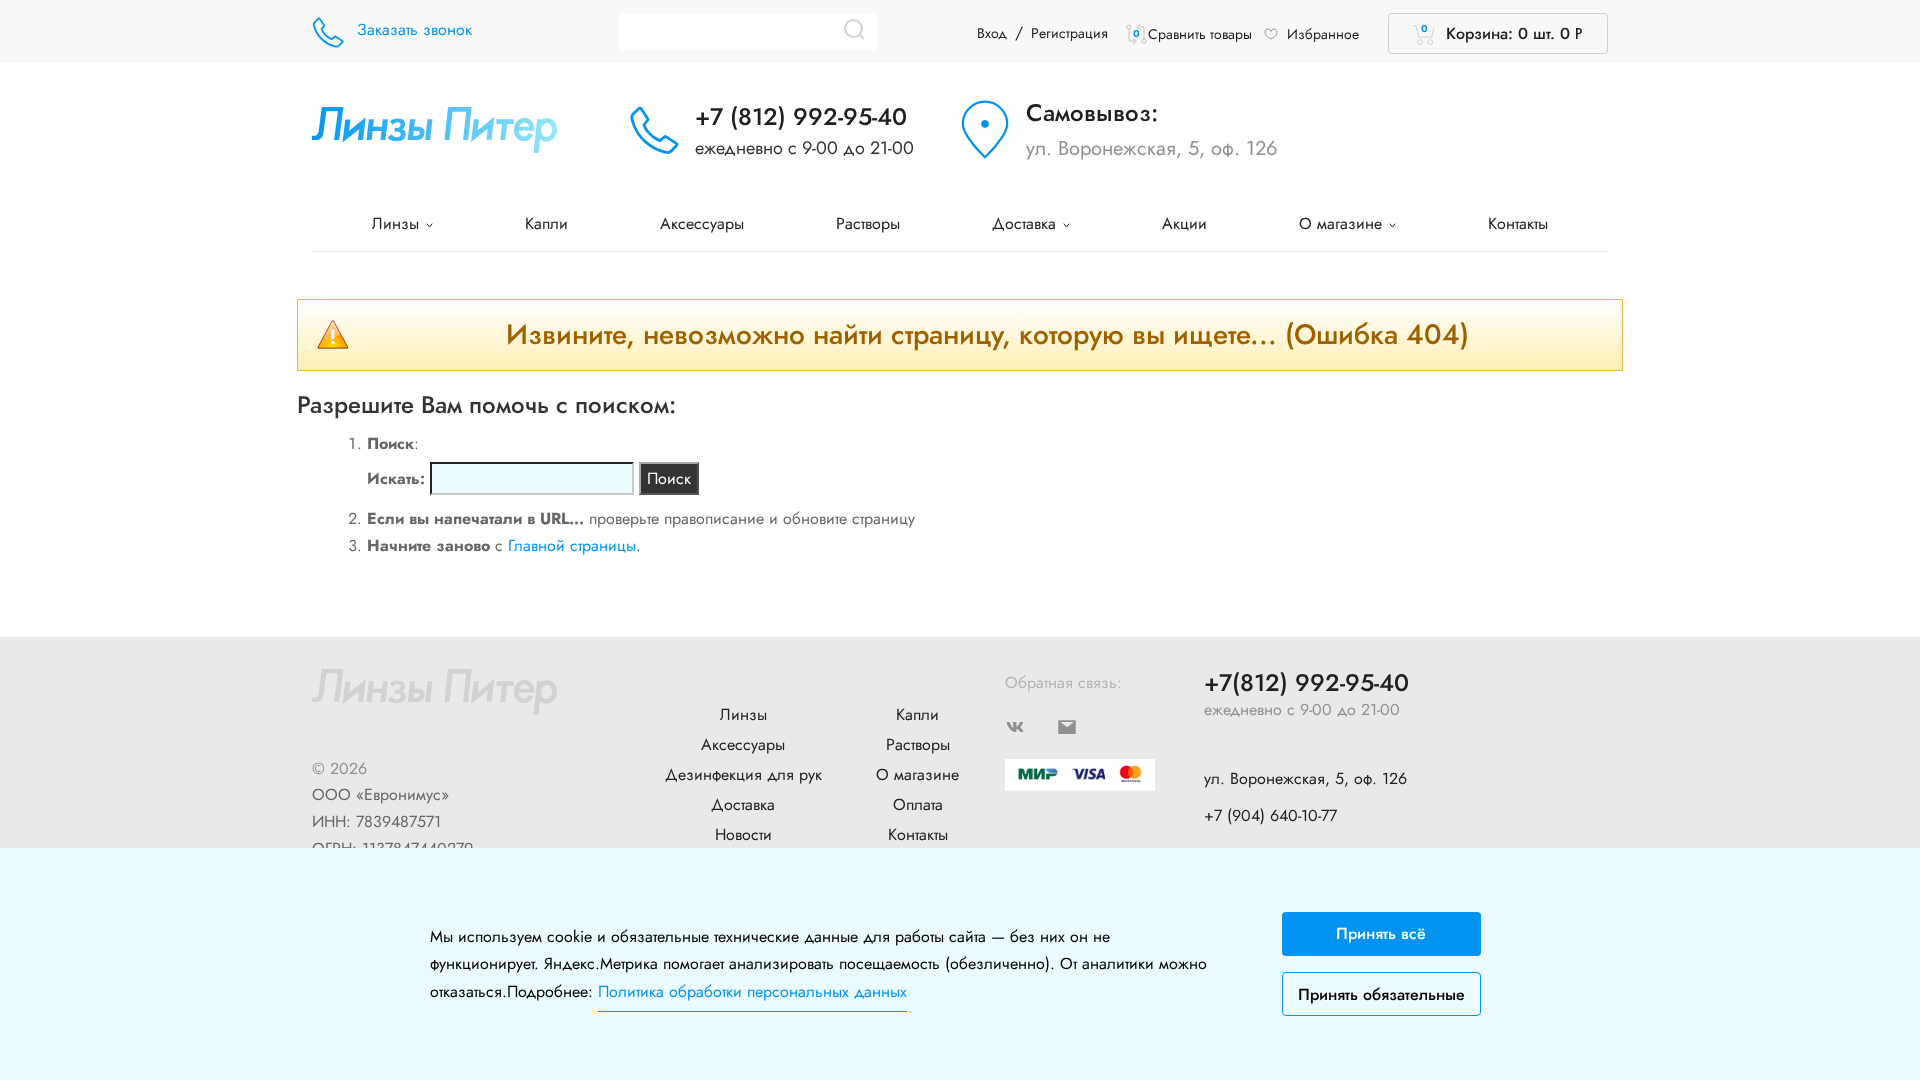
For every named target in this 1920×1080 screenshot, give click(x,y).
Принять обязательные (1381, 994)
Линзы (398, 223)
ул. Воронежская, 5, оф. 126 (1152, 148)
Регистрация (1069, 33)
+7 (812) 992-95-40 (801, 116)
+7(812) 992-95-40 (1306, 683)
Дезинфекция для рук (743, 774)
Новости (743, 834)
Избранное (1323, 34)
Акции (1184, 223)
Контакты (1518, 223)
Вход (992, 33)
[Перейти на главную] (434, 127)
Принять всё (1381, 933)
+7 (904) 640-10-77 (1270, 815)
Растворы (868, 223)
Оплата (918, 804)
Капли (546, 223)
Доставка (1026, 223)
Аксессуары (702, 223)
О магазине (1343, 223)
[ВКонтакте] (1031, 725)
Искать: (396, 478)
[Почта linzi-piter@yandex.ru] (1083, 725)
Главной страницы (572, 545)
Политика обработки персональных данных (752, 991)
